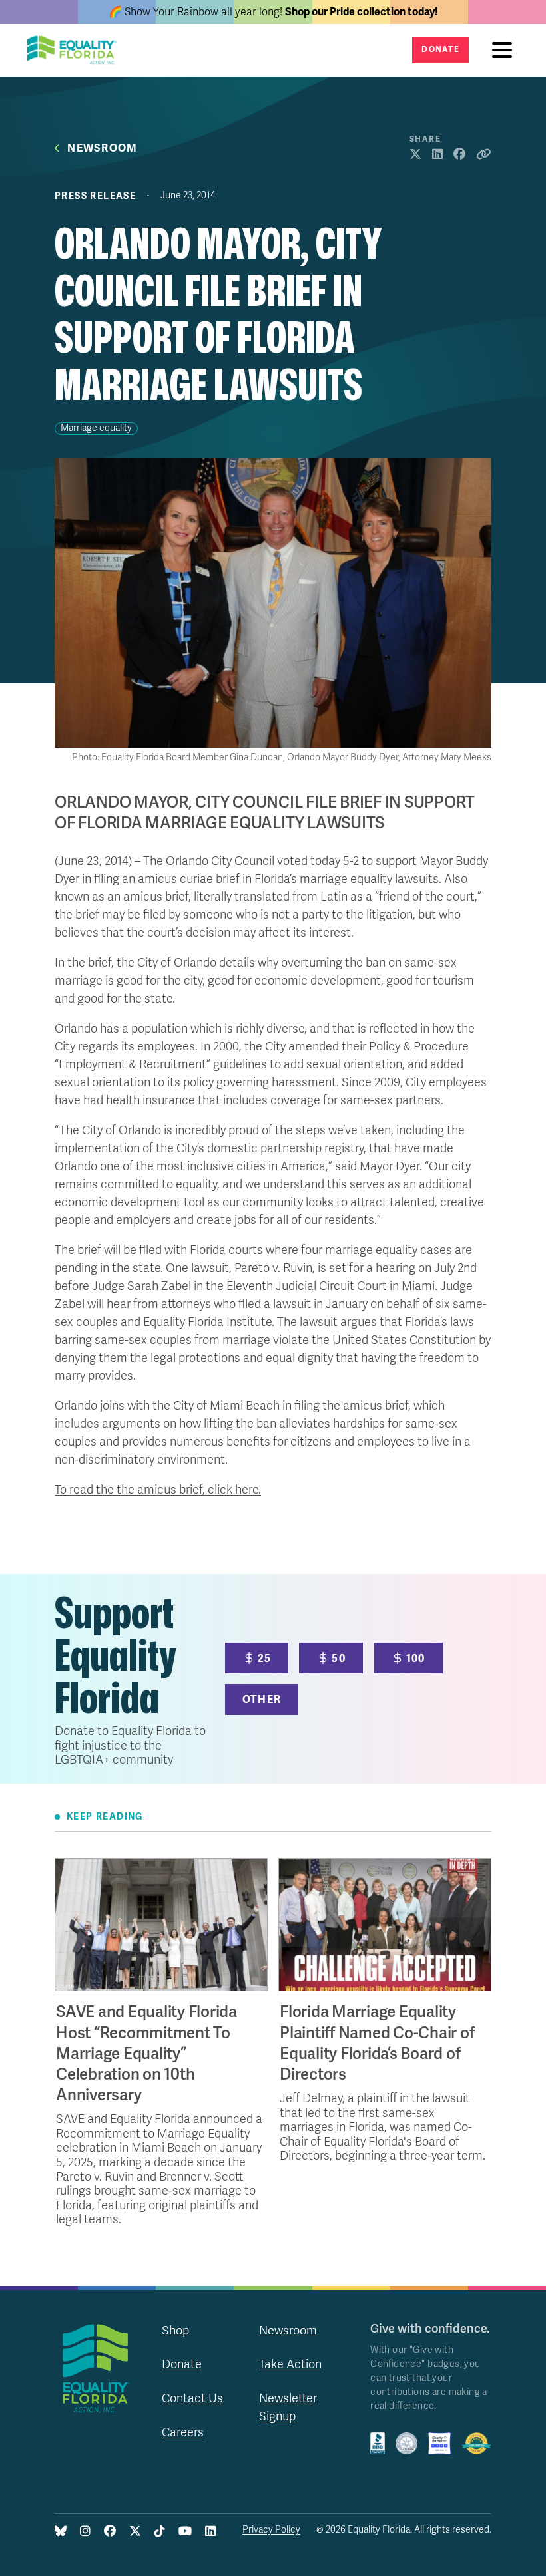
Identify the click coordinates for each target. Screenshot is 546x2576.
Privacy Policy (271, 2530)
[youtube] (185, 2532)
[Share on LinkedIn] (437, 155)
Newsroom (102, 149)
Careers (183, 2432)
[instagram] (85, 2532)
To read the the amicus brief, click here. (158, 1490)
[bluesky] (61, 2532)
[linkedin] (210, 2532)
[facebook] (110, 2532)
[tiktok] (160, 2532)
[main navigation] (505, 50)
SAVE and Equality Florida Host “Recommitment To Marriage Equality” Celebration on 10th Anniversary (146, 2054)
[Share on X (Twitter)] (415, 155)
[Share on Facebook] (459, 155)
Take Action (290, 2364)
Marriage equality (96, 428)
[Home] (76, 50)
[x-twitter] (135, 2532)
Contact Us (192, 2398)
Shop (175, 2331)
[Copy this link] (484, 155)
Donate (440, 50)
